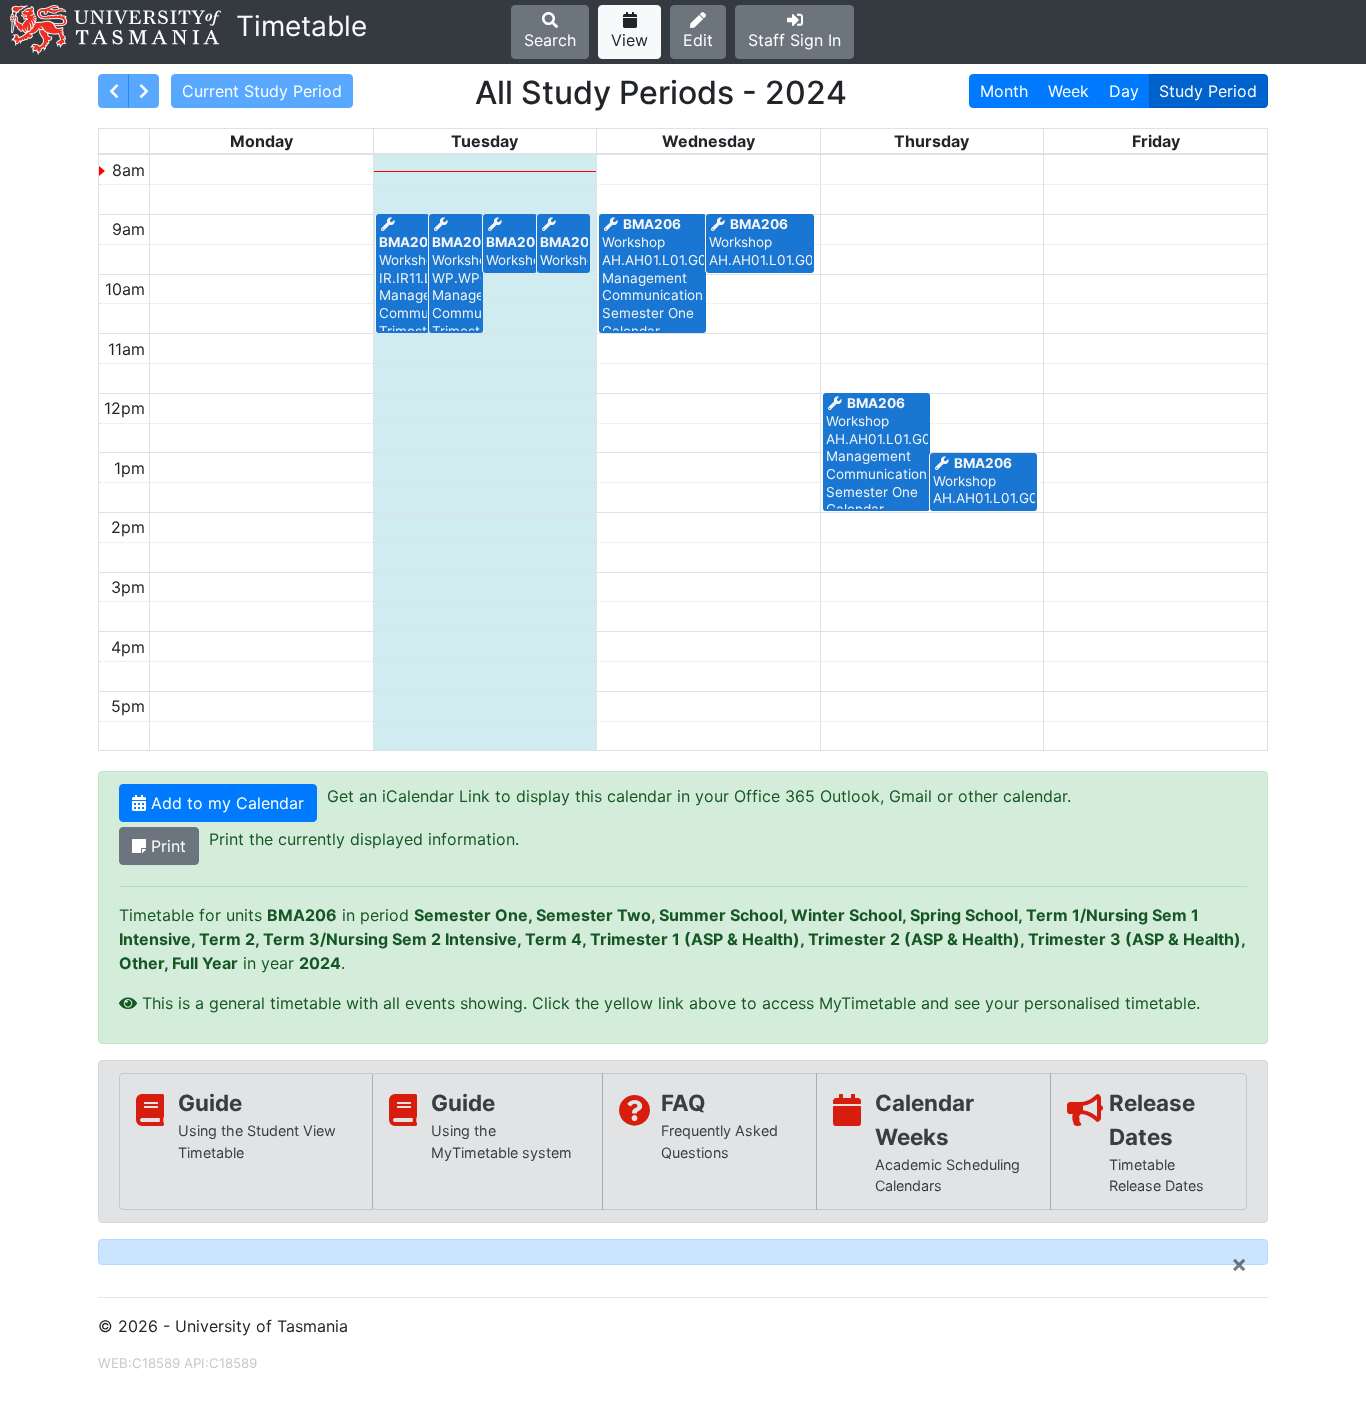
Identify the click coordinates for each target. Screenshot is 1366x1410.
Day (1124, 91)
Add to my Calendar (225, 803)
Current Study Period (262, 91)
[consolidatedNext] (143, 91)
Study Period (1208, 91)
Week (1068, 91)
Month (1004, 91)
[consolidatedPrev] (113, 91)
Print (166, 846)
